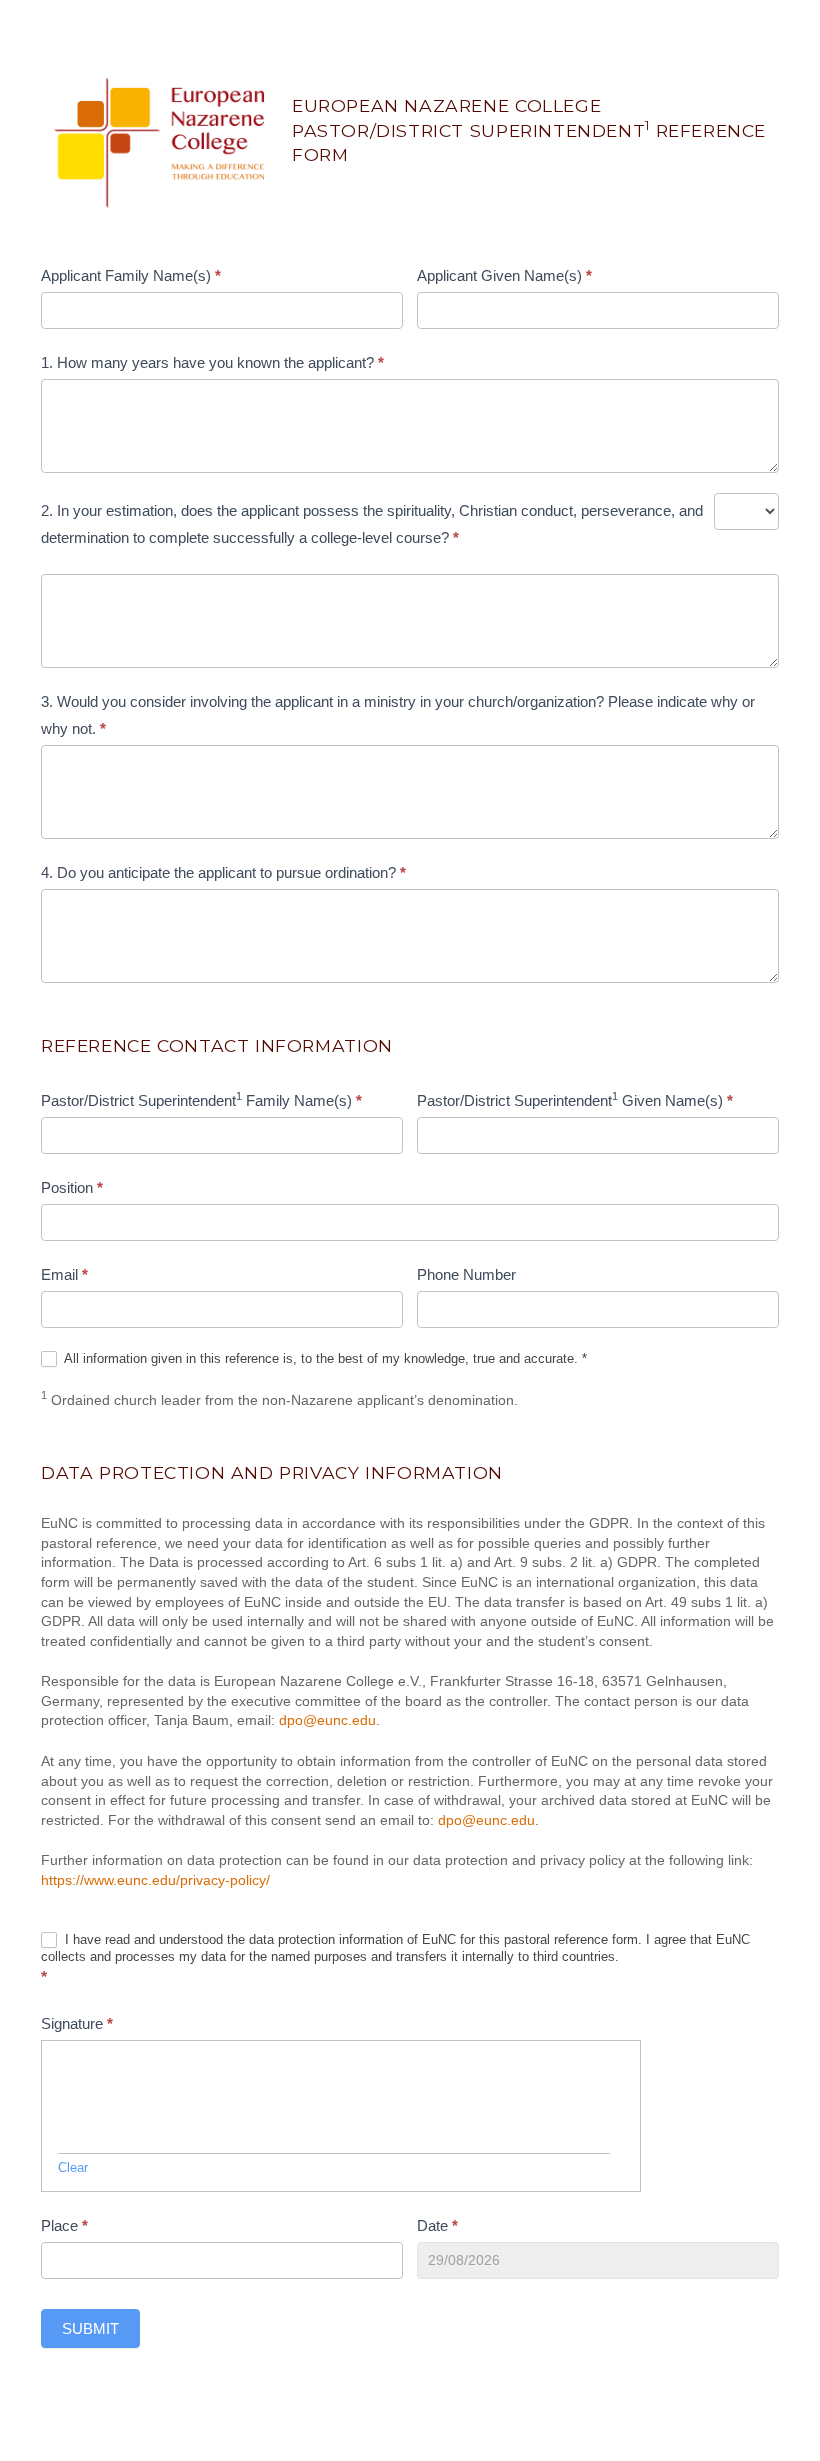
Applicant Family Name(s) (131, 275)
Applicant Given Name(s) (504, 275)
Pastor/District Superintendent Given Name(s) (575, 1099)
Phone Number (466, 1274)
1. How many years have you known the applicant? (212, 362)
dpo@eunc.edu (327, 1720)
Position (72, 1187)
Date (437, 2225)
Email (64, 1274)
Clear (73, 2167)
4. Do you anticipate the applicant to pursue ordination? (223, 872)
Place (64, 2225)
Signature (77, 2023)
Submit (90, 2328)
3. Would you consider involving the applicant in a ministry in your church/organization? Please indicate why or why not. (398, 715)
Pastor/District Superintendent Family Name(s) (201, 1099)
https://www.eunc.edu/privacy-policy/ (155, 1880)
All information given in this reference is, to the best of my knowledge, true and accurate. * (324, 1358)
